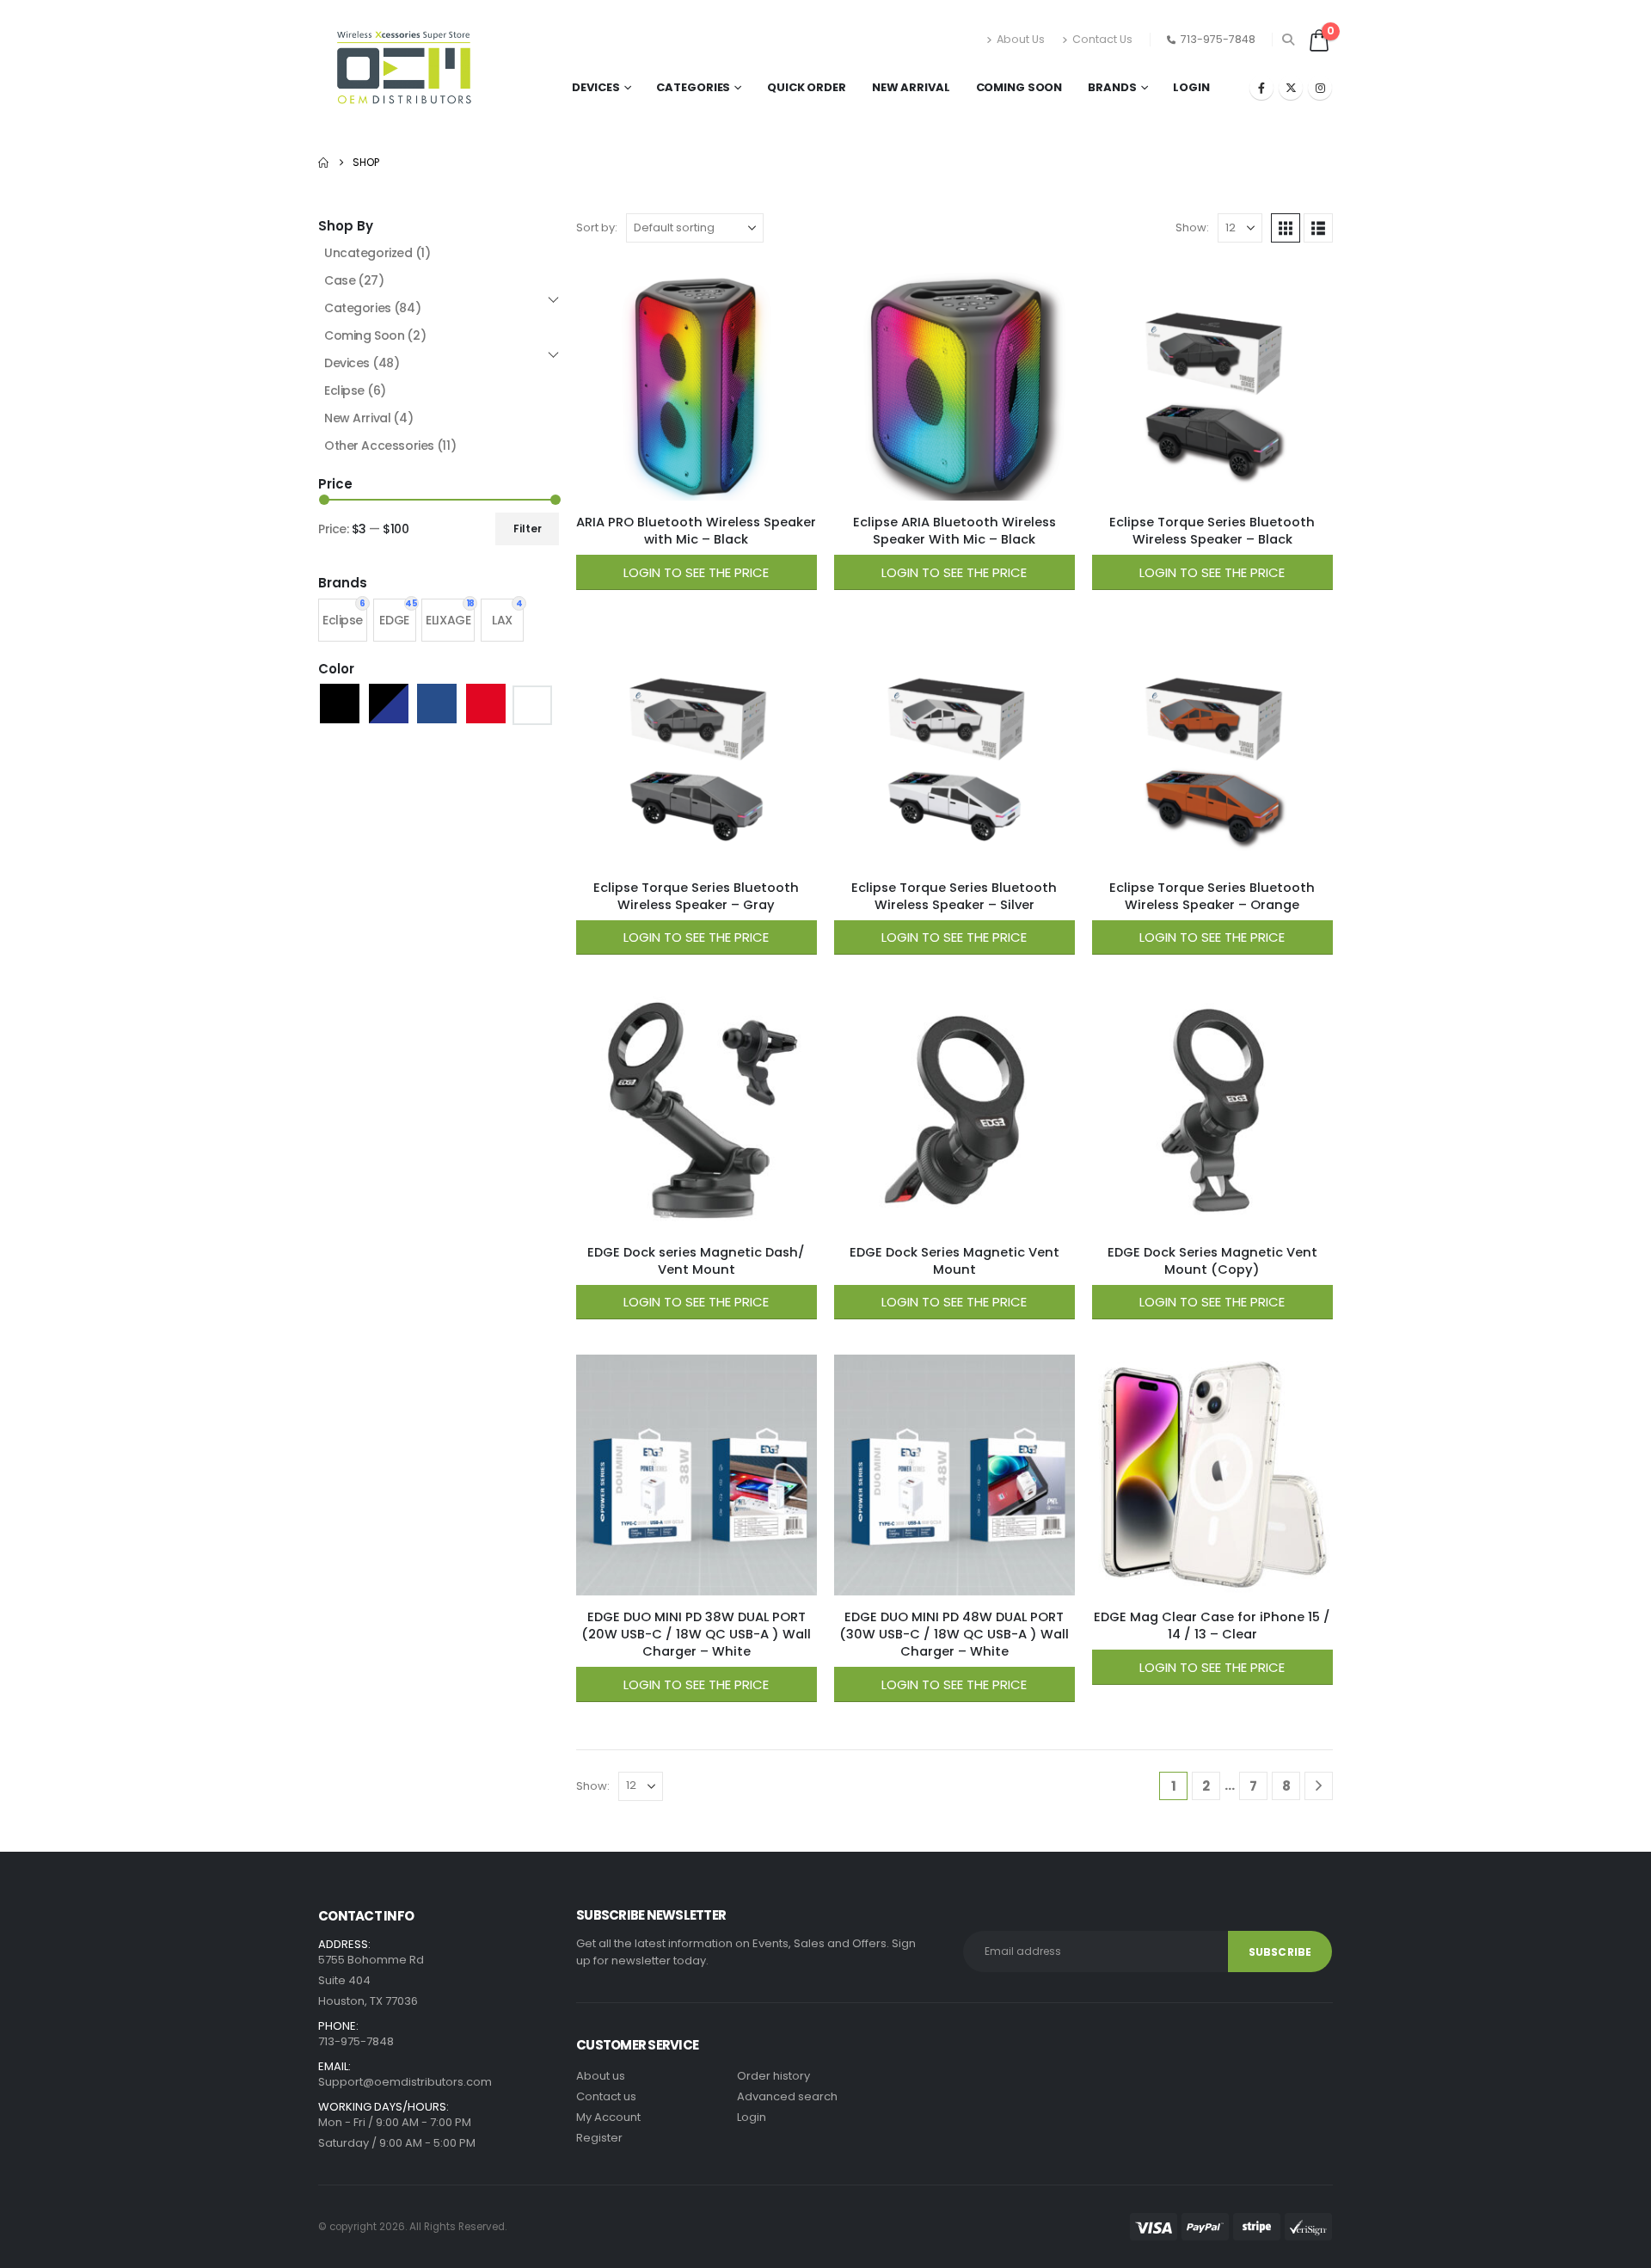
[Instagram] (1320, 88)
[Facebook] (1261, 88)
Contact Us (1102, 39)
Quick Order (807, 87)
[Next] (1319, 1786)
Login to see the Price (696, 572)
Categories (693, 87)
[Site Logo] (404, 71)
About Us (1021, 39)
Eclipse (355, 390)
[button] (1289, 40)
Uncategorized (377, 253)
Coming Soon (1019, 87)
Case (354, 280)
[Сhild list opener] (553, 300)
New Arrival (911, 87)
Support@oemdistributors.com (405, 2082)
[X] (1291, 88)
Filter (528, 529)
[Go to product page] (697, 380)
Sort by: (597, 227)
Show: (1192, 227)
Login (1191, 87)
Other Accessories (390, 446)
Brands (1112, 87)
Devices (595, 87)
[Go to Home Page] (323, 163)
